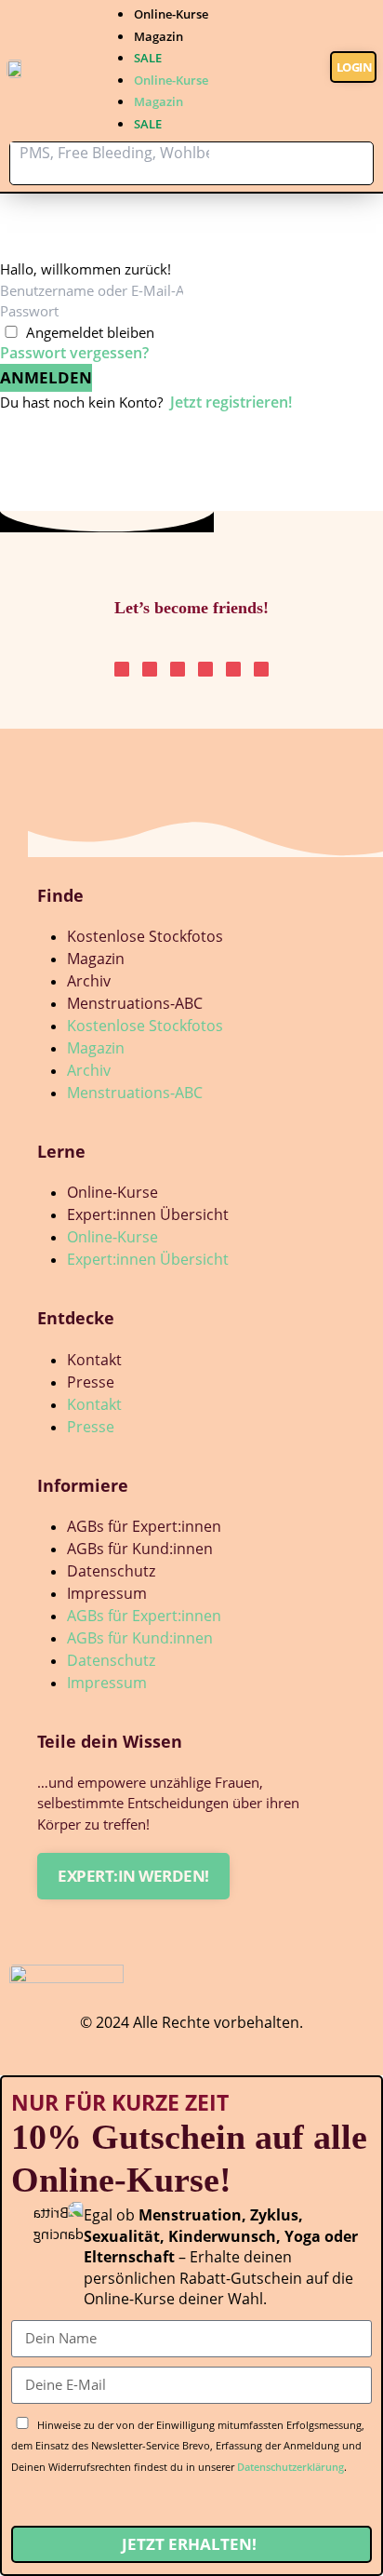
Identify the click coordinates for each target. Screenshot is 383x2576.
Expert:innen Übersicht (148, 1214)
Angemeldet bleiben (90, 332)
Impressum (107, 1593)
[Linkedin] (178, 669)
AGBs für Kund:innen (140, 1549)
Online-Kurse (171, 14)
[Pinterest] (150, 669)
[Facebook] (261, 669)
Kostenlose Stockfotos (145, 936)
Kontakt (94, 1360)
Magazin (158, 36)
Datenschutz (111, 1571)
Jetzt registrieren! (231, 402)
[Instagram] (122, 669)
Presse (91, 1382)
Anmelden (46, 377)
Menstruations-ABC (135, 1003)
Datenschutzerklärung (291, 2467)
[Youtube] (233, 669)
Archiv (89, 981)
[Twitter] (205, 669)
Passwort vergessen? (74, 353)
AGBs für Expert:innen (144, 1526)
